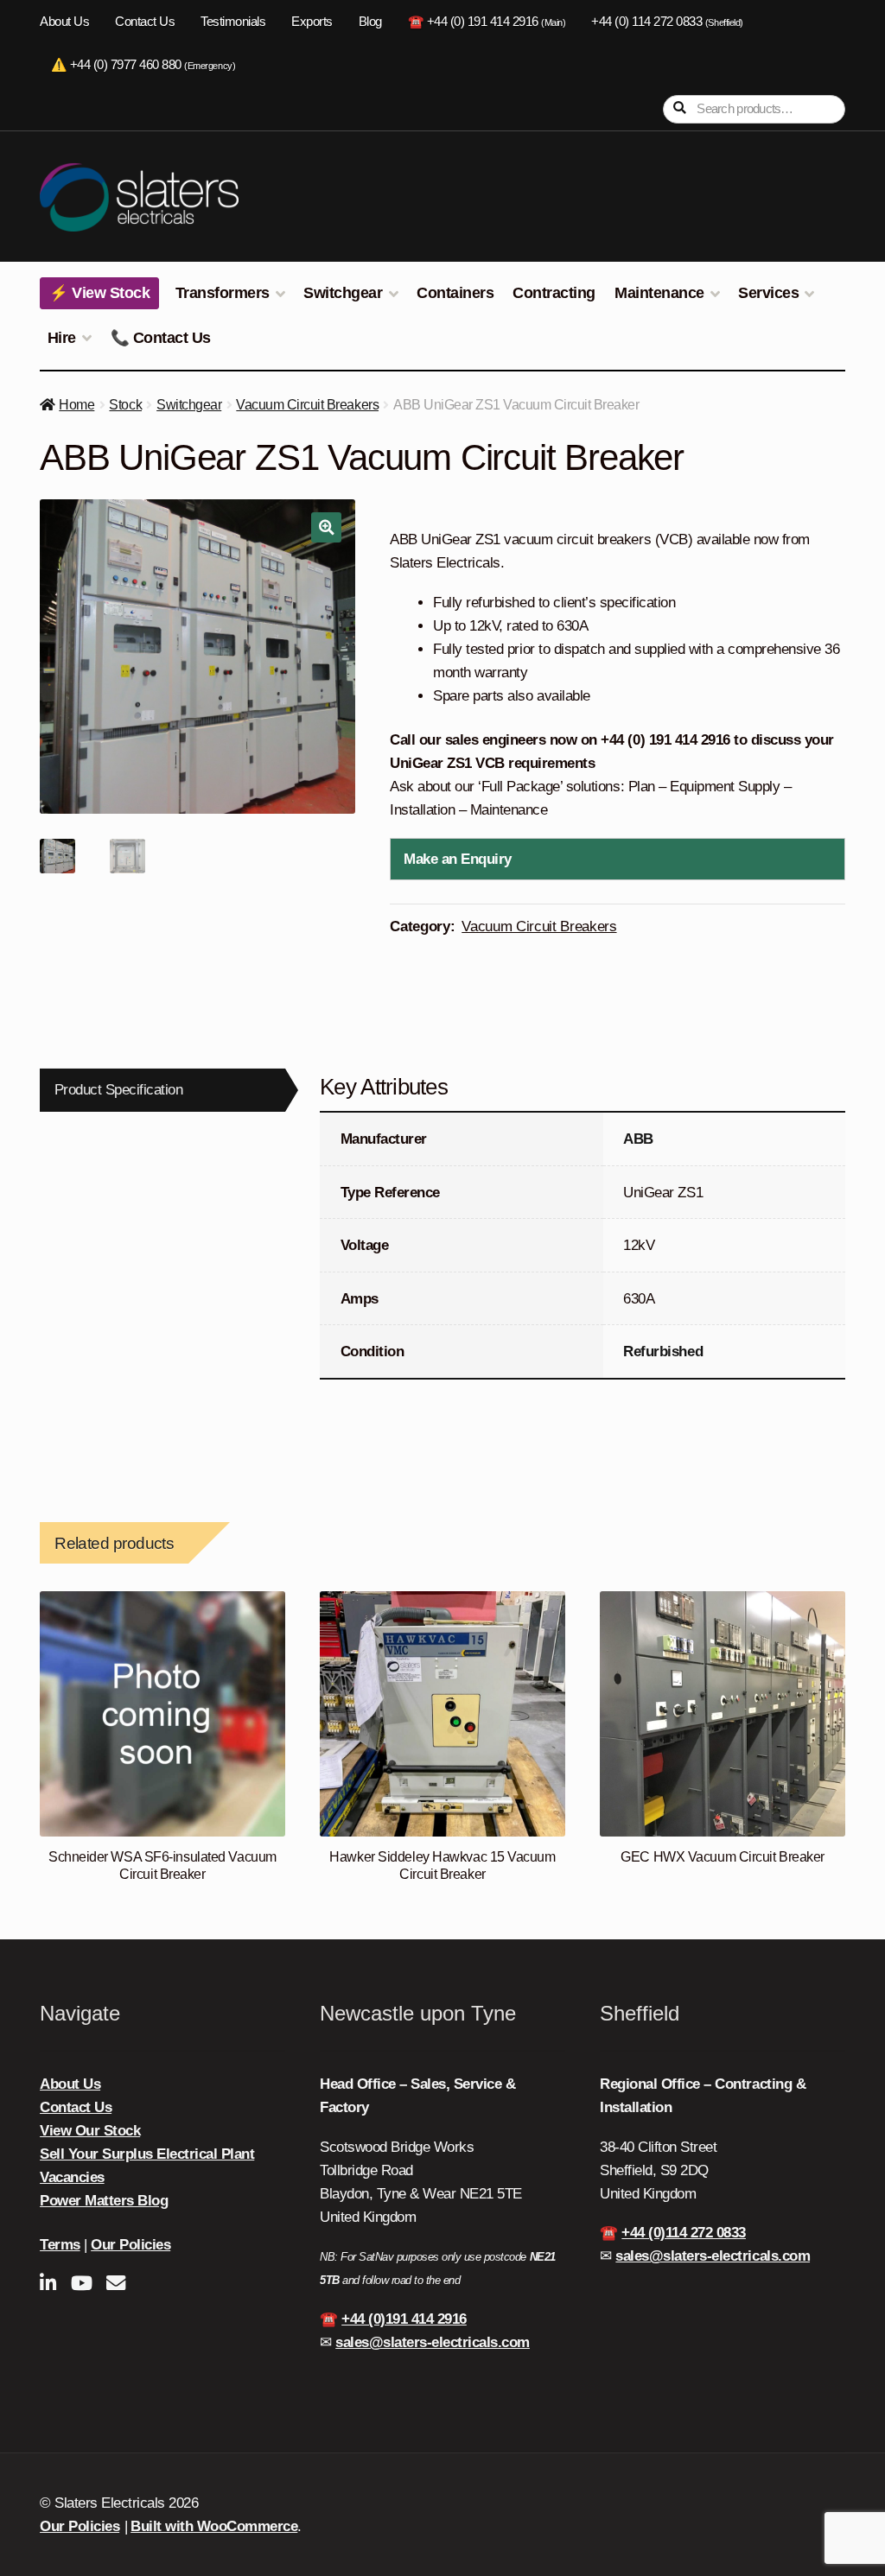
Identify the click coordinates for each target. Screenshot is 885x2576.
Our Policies (131, 2245)
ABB (638, 1139)
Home (76, 405)
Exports (312, 22)
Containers (455, 293)
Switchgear (343, 293)
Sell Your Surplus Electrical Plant (147, 2154)
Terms (60, 2245)
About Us (64, 22)
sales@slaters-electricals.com (433, 2342)
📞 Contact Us (161, 338)
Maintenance (659, 293)
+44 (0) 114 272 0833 (667, 22)
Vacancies (72, 2177)
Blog (370, 22)
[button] (326, 527)
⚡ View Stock (99, 293)
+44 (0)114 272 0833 (684, 2233)
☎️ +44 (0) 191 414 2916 (487, 22)
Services (768, 293)
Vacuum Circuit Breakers (307, 405)
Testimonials (233, 22)
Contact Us (145, 22)
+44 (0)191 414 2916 (404, 2319)
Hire (62, 338)
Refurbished (663, 1351)
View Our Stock (90, 2131)
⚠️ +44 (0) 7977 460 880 (143, 65)
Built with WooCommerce (214, 2526)
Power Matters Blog (104, 2201)
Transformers (223, 293)
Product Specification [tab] (119, 1090)
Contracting (554, 293)
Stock (125, 405)
